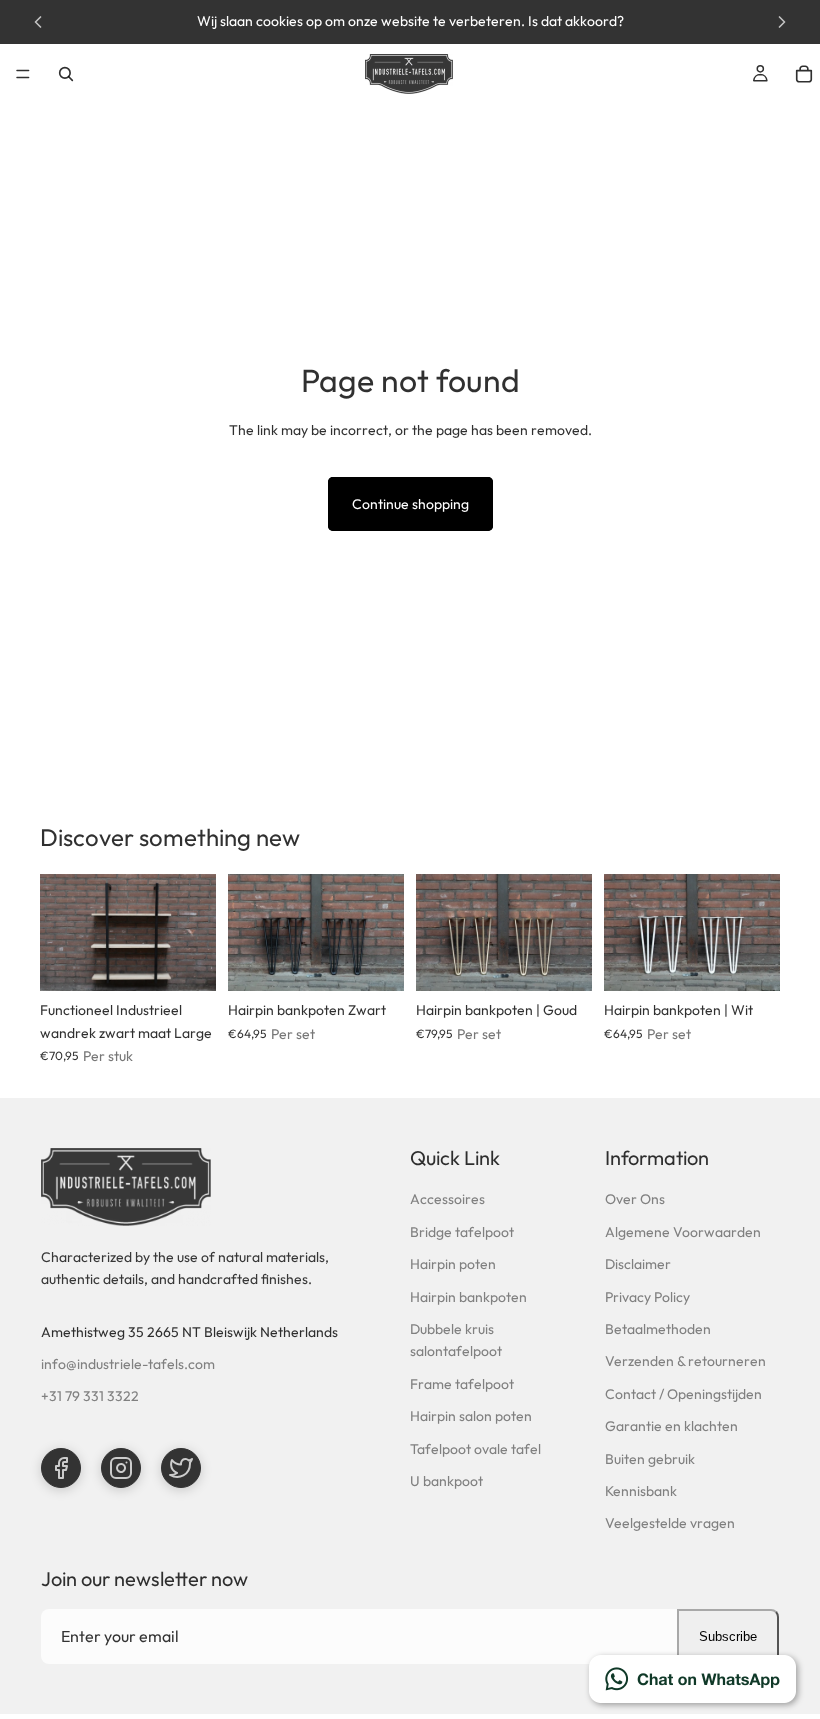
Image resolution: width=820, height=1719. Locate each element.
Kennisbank (641, 1491)
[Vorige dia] (62, 933)
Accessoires (447, 1199)
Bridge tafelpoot (462, 1232)
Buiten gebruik (650, 1459)
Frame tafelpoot (462, 1384)
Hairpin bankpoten (468, 1297)
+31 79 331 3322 (90, 1396)
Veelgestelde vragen (670, 1523)
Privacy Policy (647, 1297)
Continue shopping (410, 504)
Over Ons (635, 1199)
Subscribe (728, 1636)
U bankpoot (446, 1481)
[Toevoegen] (185, 961)
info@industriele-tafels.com (128, 1364)
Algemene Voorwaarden (683, 1232)
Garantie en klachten (671, 1426)
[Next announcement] (782, 22)
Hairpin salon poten (471, 1416)
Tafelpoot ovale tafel (475, 1449)
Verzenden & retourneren (685, 1361)
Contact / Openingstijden (683, 1394)
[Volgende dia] (194, 933)
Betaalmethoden (658, 1329)
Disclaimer (638, 1264)
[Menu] (23, 74)
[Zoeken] (66, 74)
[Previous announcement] (38, 22)
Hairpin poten (453, 1264)
